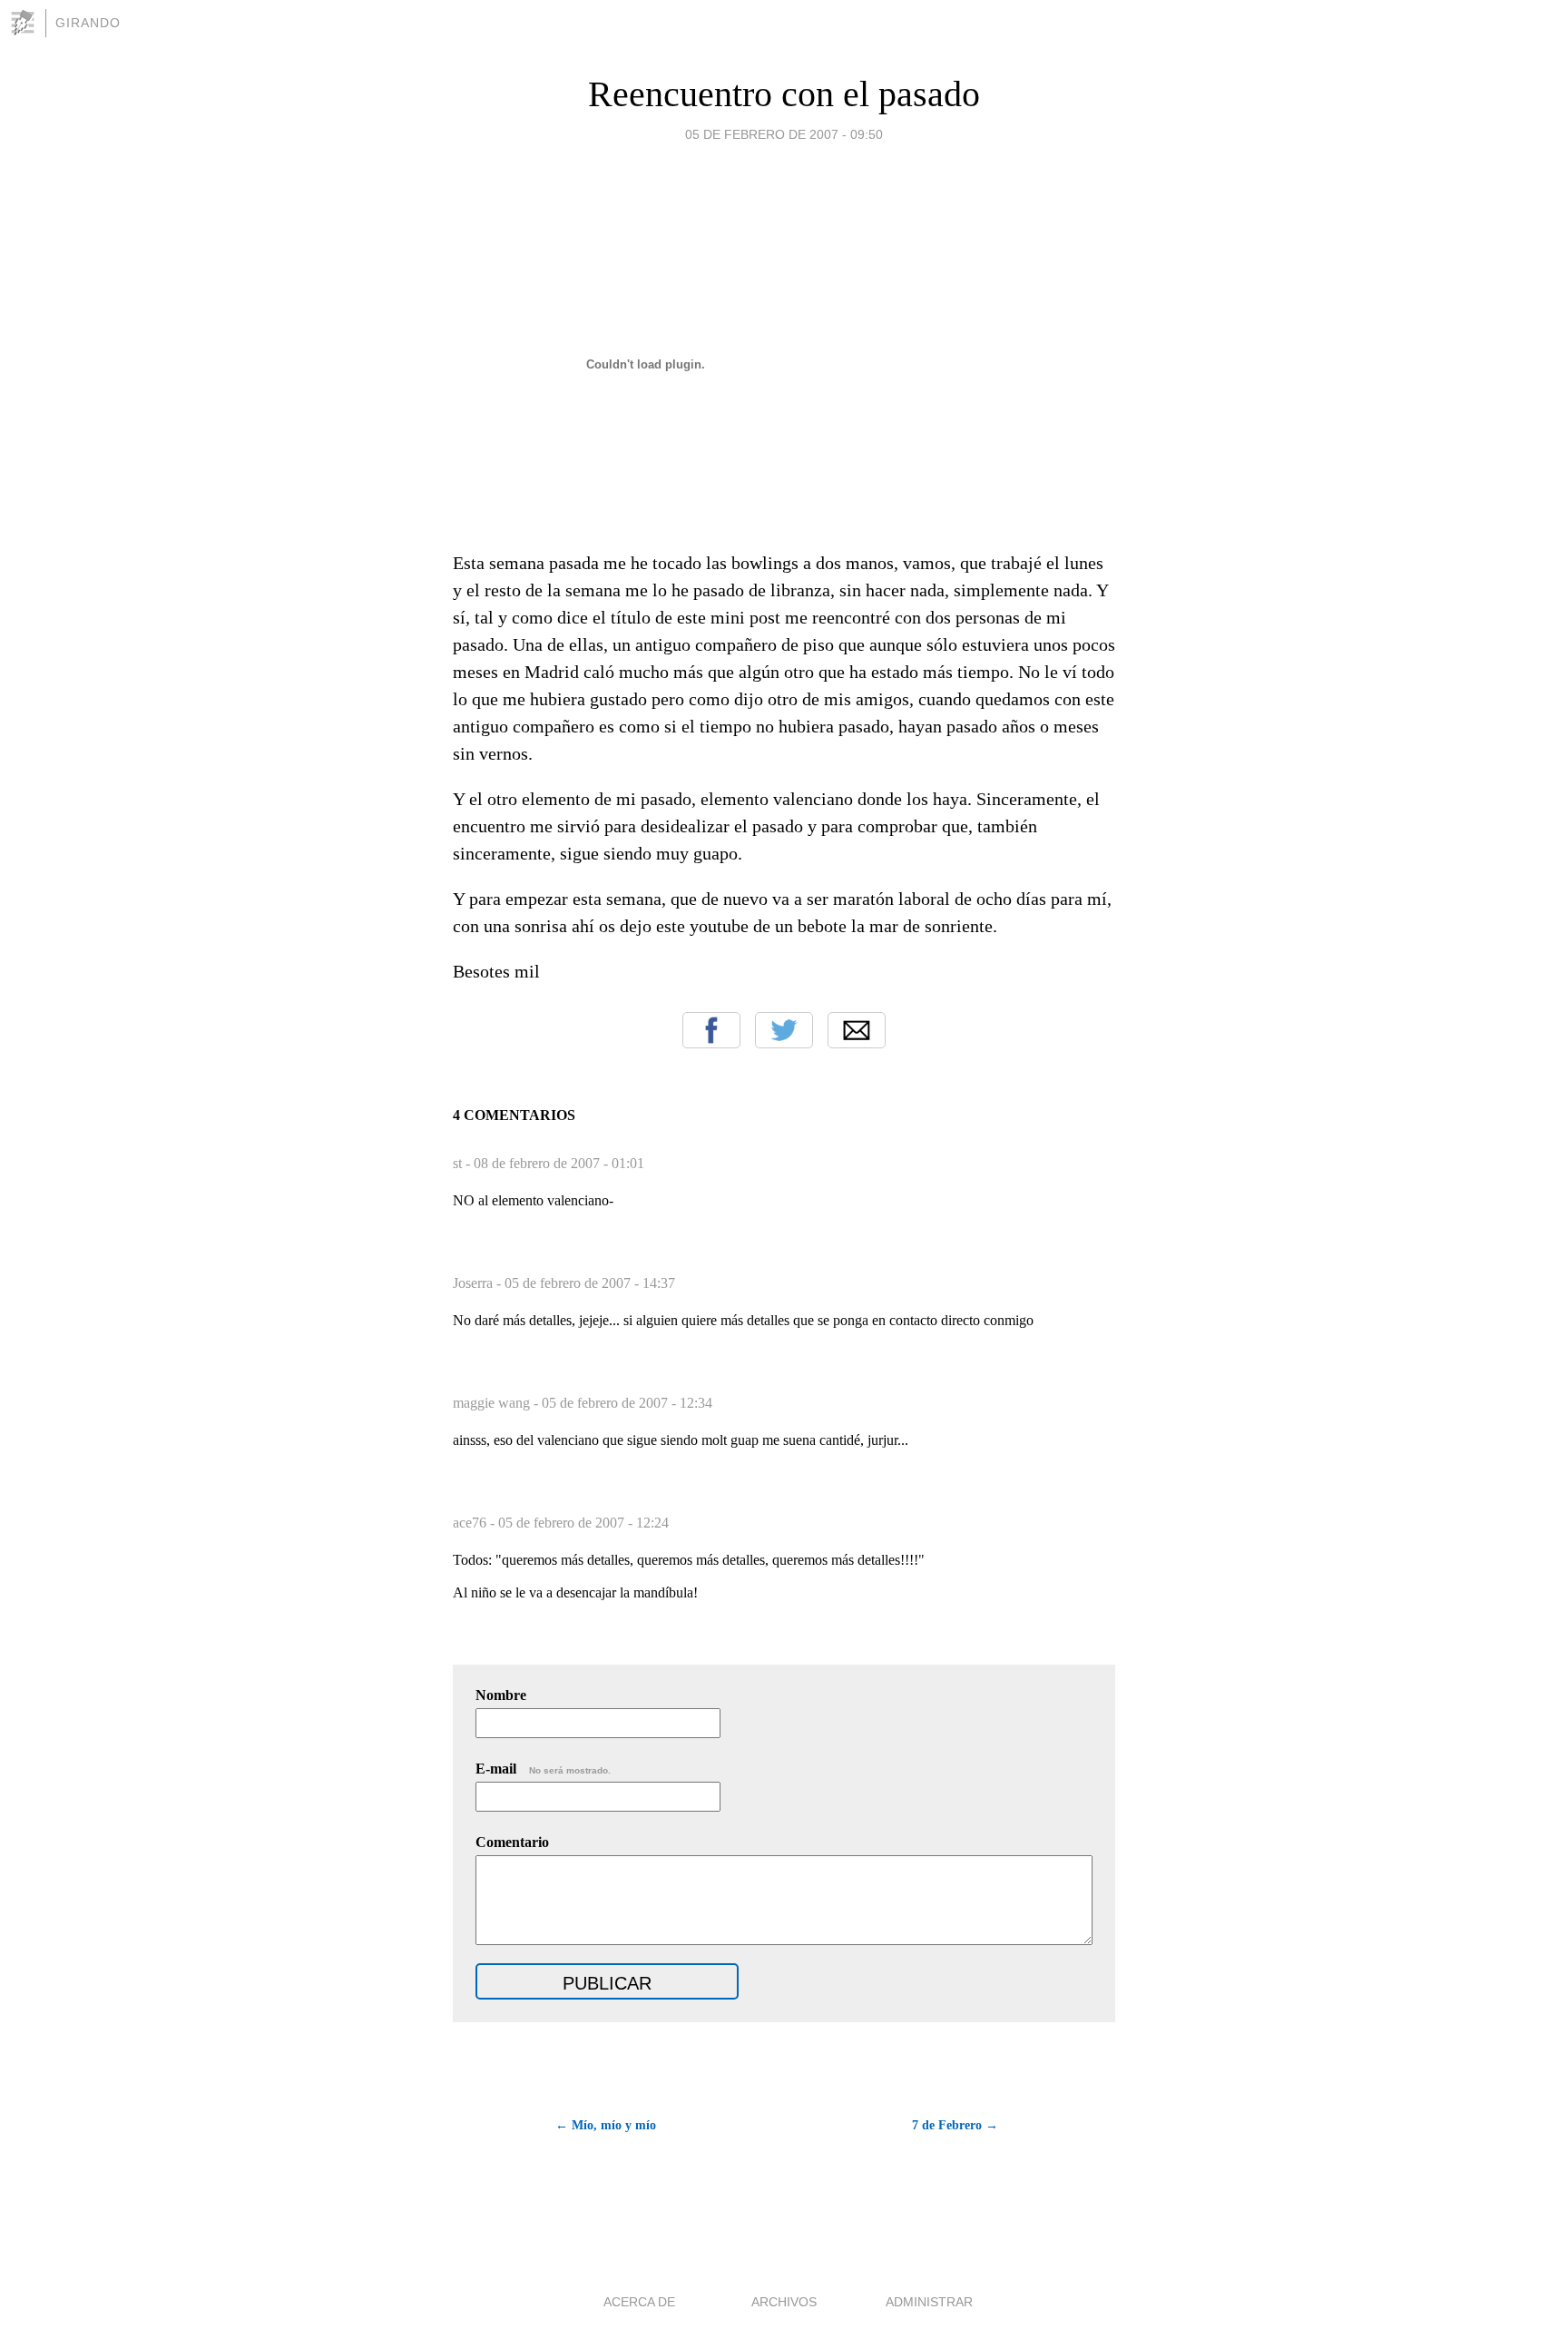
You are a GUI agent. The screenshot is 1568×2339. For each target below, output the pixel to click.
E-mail (543, 1769)
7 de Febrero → (955, 2125)
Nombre (501, 1695)
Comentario (512, 1842)
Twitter (784, 1030)
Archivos (784, 2302)
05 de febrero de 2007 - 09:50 (784, 134)
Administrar (929, 2302)
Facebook (711, 1030)
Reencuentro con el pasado (784, 94)
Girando (88, 23)
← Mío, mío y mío (606, 2125)
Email (857, 1030)
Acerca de (639, 2302)
